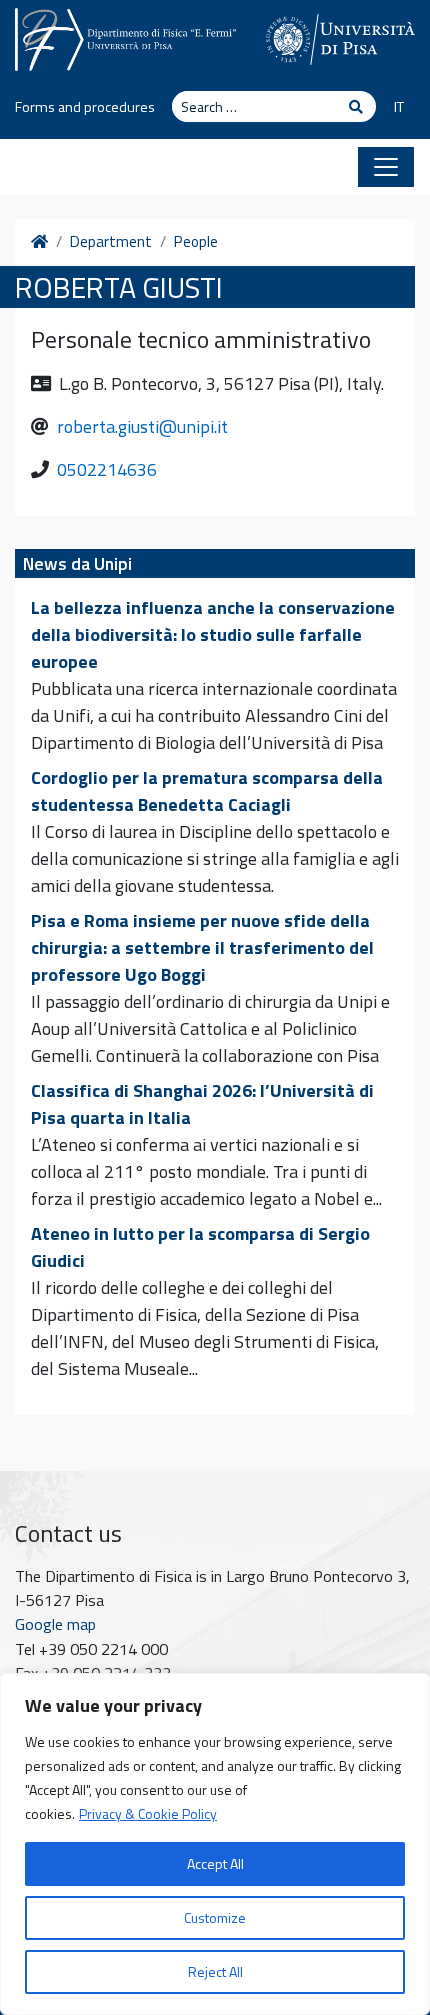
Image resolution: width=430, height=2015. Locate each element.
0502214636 (107, 469)
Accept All (215, 1863)
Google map (55, 1624)
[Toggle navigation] (386, 167)
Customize (215, 1917)
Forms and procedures (85, 107)
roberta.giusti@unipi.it (142, 426)
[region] (215, 1844)
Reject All (215, 1971)
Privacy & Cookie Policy (148, 1813)
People (196, 242)
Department (111, 242)
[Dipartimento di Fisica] (125, 37)
